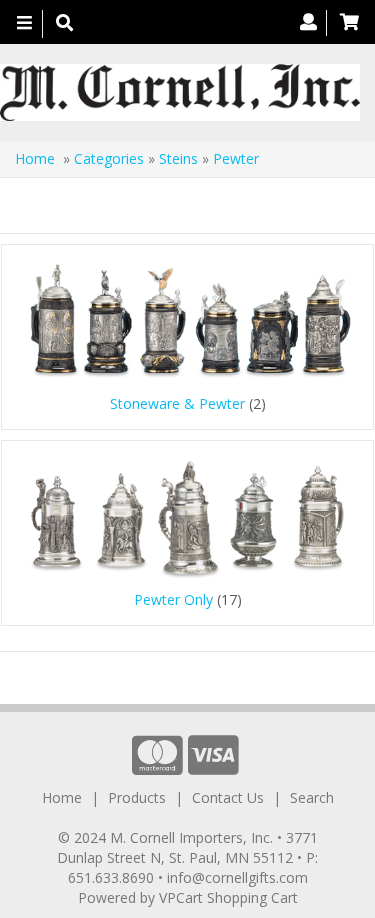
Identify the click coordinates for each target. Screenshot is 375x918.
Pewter (236, 158)
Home (35, 158)
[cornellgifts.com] (180, 92)
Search (312, 797)
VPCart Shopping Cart (228, 897)
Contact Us (228, 797)
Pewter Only (173, 599)
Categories (111, 158)
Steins (178, 158)
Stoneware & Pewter (177, 403)
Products (137, 797)
